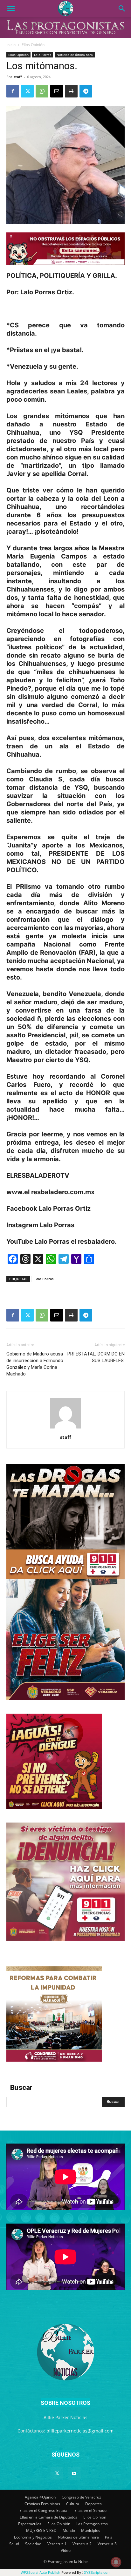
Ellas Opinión (59, 2524)
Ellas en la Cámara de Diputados (48, 2517)
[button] (11, 9)
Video (66, 2550)
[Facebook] (13, 91)
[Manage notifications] (116, 2562)
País (109, 2537)
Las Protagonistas (92, 2524)
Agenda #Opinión (40, 2497)
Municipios (91, 2530)
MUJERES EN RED (41, 2530)
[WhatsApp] (42, 91)
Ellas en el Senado (90, 2510)
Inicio (11, 45)
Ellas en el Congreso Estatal (44, 2510)
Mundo (69, 2530)
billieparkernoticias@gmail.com (80, 2431)
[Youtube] (74, 2474)
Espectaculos (30, 2524)
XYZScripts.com (97, 2573)
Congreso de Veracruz (81, 2497)
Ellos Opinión (33, 45)
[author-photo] (65, 1428)
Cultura (73, 2504)
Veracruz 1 (57, 2544)
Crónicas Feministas (42, 2504)
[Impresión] (71, 91)
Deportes (93, 2504)
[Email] (57, 91)
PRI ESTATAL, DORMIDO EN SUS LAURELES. (96, 1357)
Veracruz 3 (107, 2544)
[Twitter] (27, 91)
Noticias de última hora (75, 55)
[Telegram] (86, 91)
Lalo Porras (43, 55)
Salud (14, 2544)
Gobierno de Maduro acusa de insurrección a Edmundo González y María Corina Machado (35, 1364)
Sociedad (33, 2544)
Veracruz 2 (82, 2544)
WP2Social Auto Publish (41, 2573)
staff (18, 77)
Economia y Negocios (33, 2537)
